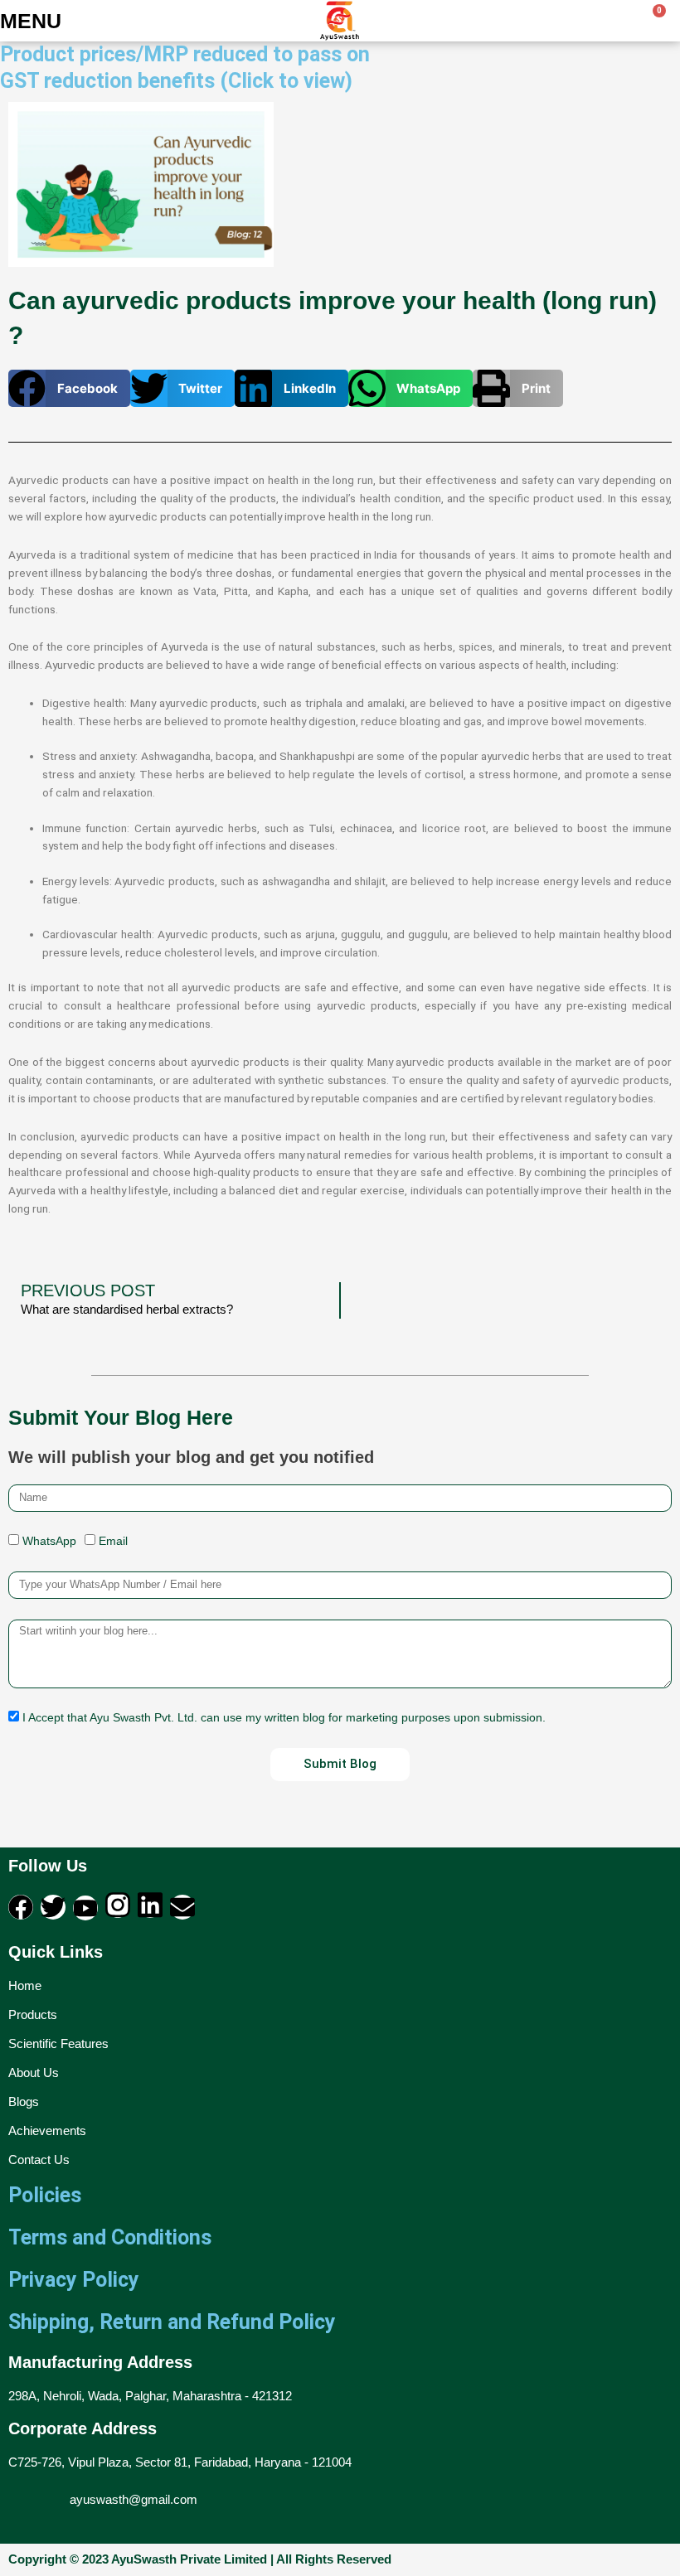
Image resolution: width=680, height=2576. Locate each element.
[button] (69, 388)
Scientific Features (58, 2043)
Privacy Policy (74, 2280)
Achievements (47, 2131)
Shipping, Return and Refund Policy (172, 2322)
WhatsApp (49, 1541)
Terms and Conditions (110, 2237)
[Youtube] (85, 1908)
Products (33, 2014)
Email (113, 1541)
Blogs (24, 2101)
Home (25, 1985)
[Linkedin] (150, 1905)
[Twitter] (53, 1907)
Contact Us (39, 2160)
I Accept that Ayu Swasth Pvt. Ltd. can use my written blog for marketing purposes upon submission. (284, 1718)
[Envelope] (182, 1907)
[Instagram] (118, 1905)
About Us (34, 2072)
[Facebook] (21, 1907)
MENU (31, 21)
